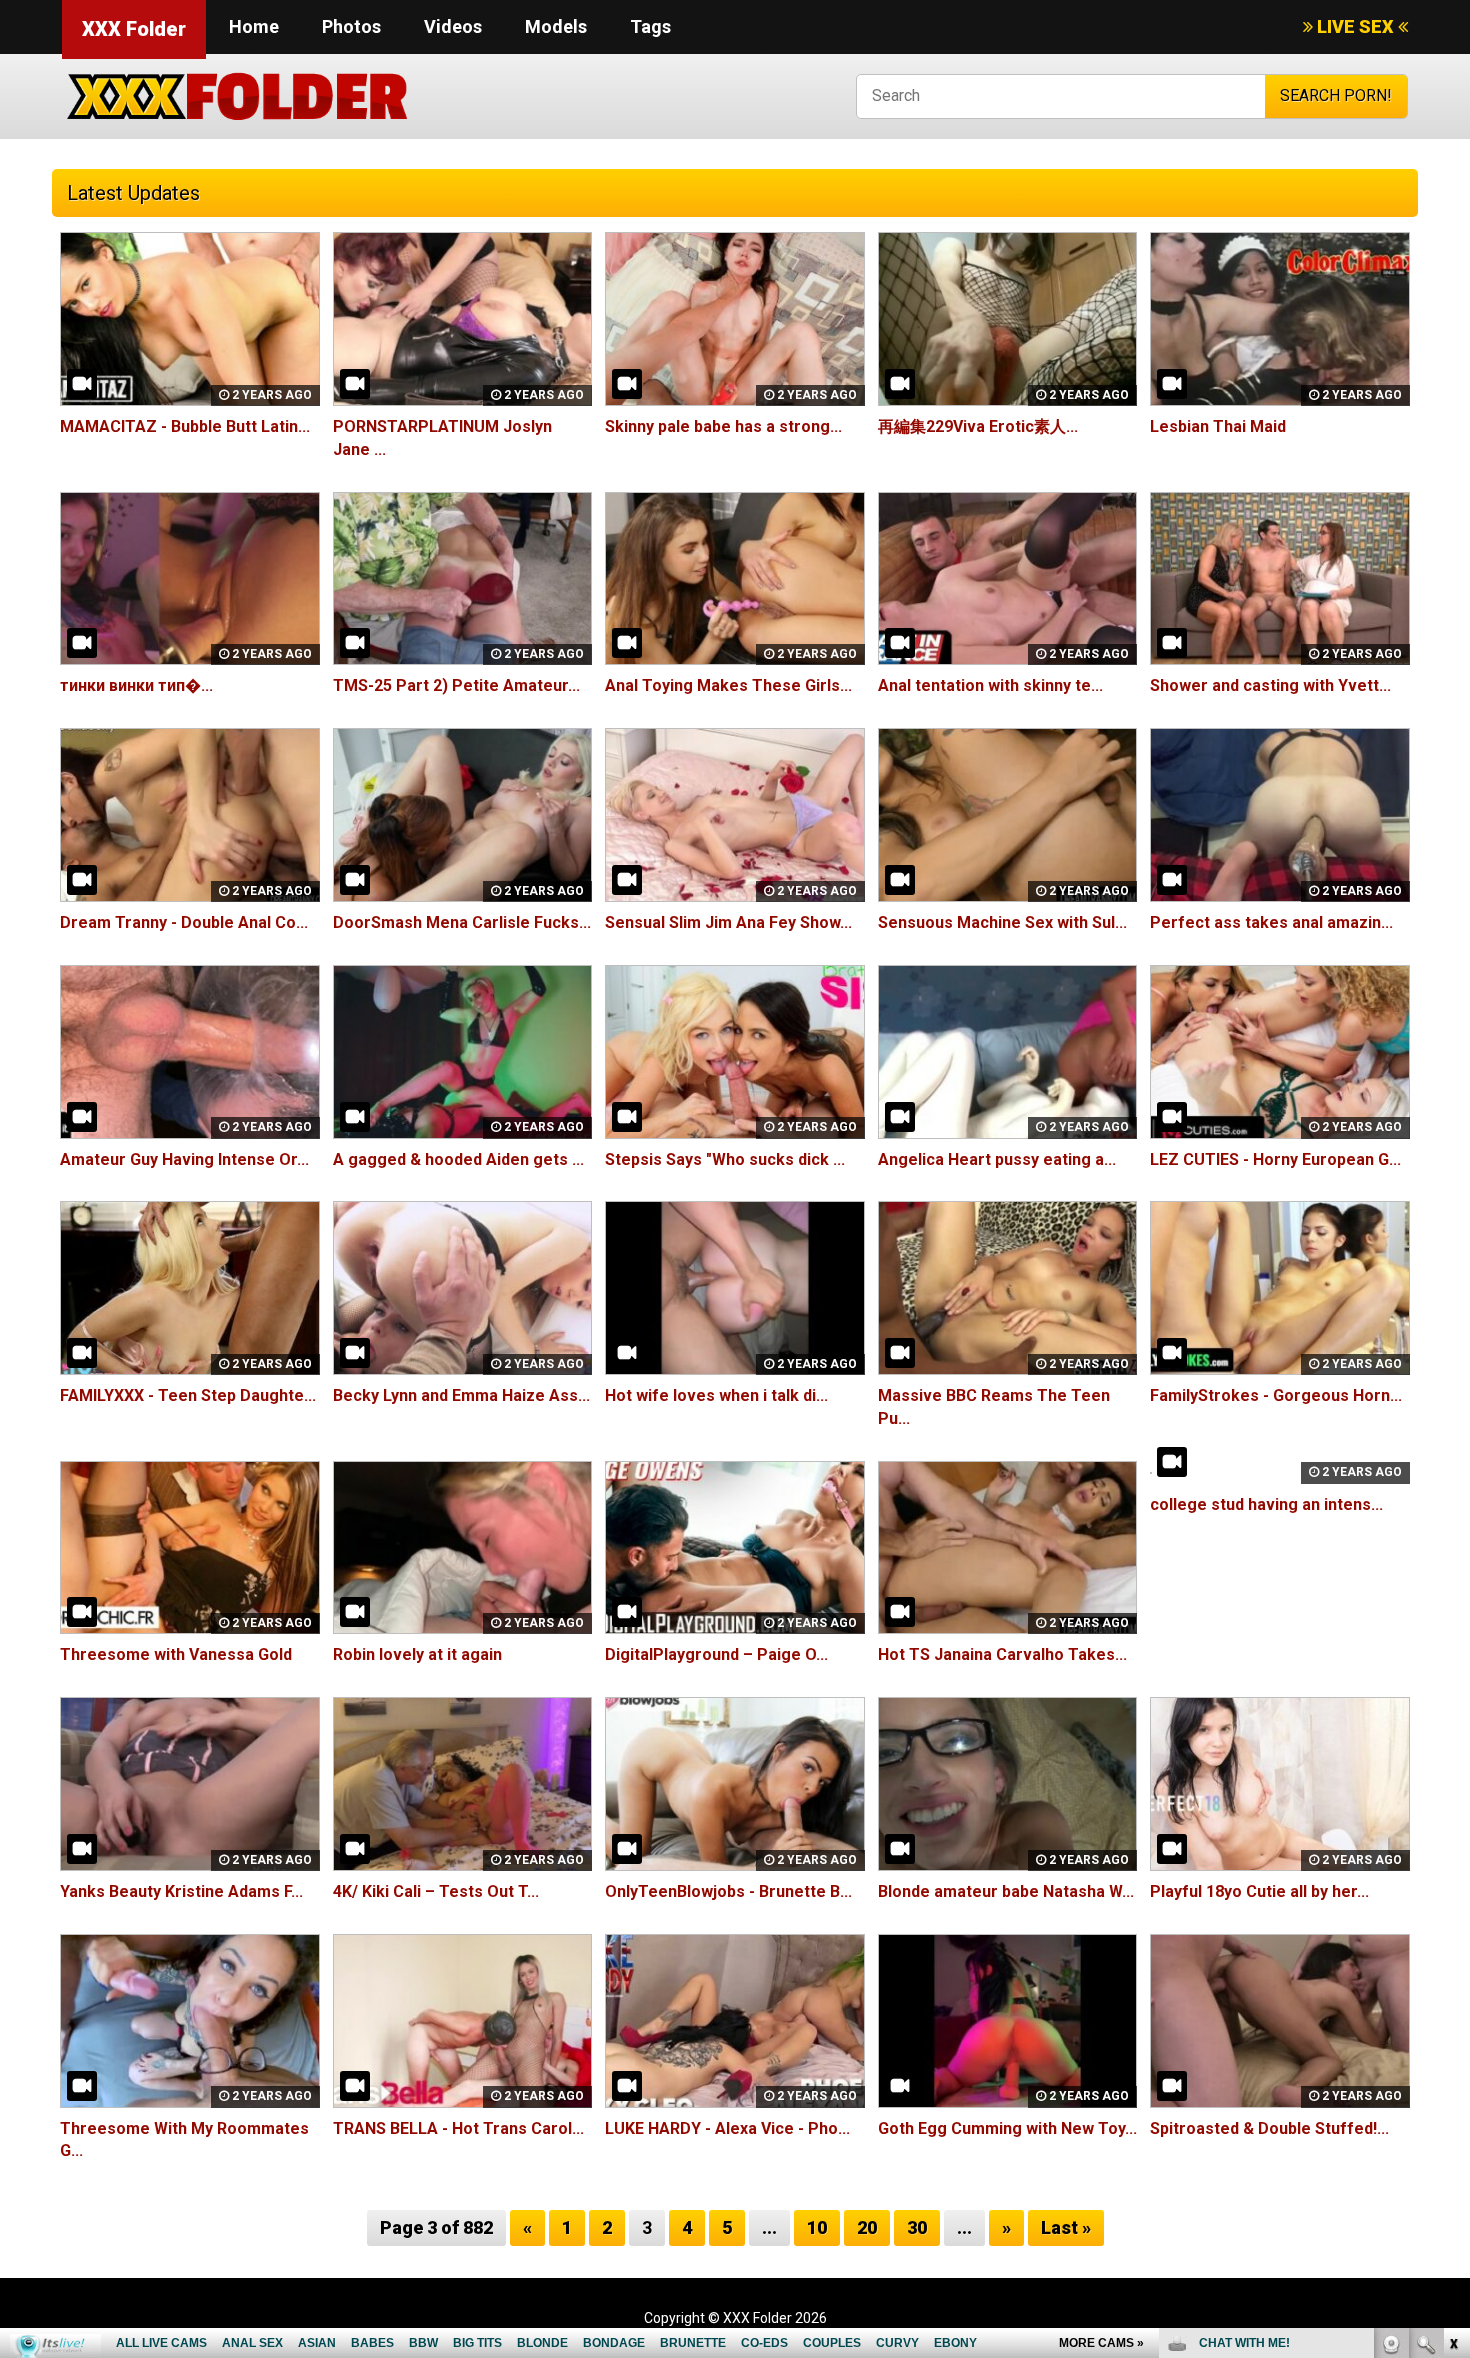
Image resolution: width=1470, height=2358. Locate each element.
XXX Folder (134, 29)
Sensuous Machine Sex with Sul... (1002, 922)
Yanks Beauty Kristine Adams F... (181, 1891)
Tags (650, 26)
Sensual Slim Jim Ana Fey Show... (728, 922)
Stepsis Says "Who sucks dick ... (725, 1159)
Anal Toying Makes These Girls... (728, 685)
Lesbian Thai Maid (1218, 426)
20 (867, 2227)
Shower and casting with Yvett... (1270, 685)
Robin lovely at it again (417, 1654)
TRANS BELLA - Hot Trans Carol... (458, 2128)
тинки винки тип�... (136, 685)
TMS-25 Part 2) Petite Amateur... (456, 685)
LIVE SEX (1355, 26)
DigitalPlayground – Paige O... (716, 1654)
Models (556, 26)
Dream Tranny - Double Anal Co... (184, 922)
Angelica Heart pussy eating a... (997, 1159)
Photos (351, 26)
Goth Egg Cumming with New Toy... (1007, 2128)
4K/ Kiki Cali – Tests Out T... (436, 1891)
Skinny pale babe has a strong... (723, 426)
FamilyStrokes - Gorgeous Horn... (1276, 1395)
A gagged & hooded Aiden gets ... (458, 1159)
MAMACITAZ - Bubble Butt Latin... (185, 426)
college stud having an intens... (1266, 1504)
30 (917, 2227)
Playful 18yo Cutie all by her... (1259, 1891)
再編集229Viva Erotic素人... (978, 426)
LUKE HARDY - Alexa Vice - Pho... (727, 2128)
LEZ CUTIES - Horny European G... (1275, 1159)
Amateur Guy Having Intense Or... (184, 1159)
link (1452, 2045)
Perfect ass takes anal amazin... (1271, 922)
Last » (1066, 2227)
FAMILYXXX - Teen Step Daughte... (188, 1395)
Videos (453, 26)
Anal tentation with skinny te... (990, 685)
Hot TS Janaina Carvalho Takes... (1002, 1654)
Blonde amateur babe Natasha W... (1006, 1891)
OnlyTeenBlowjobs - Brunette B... (728, 1891)
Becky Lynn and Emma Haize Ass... (461, 1395)
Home (254, 26)
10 (817, 2227)
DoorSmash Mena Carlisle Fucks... (462, 922)
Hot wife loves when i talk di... (716, 1395)
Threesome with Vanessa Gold (176, 1654)
